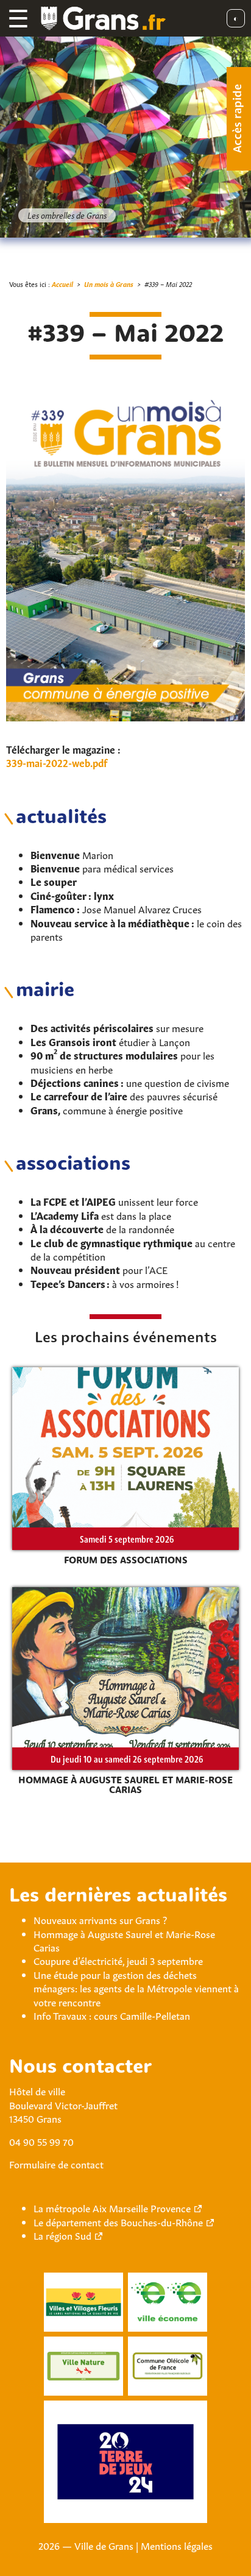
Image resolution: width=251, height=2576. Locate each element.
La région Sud (62, 2235)
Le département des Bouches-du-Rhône (118, 2221)
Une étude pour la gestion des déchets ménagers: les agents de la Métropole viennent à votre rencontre (136, 1988)
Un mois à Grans (109, 284)
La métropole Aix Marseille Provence (112, 2207)
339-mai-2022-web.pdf (57, 762)
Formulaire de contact (56, 2164)
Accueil (62, 284)
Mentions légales (177, 2545)
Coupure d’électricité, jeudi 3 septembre (118, 1960)
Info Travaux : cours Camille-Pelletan (112, 2015)
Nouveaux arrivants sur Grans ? (100, 1919)
